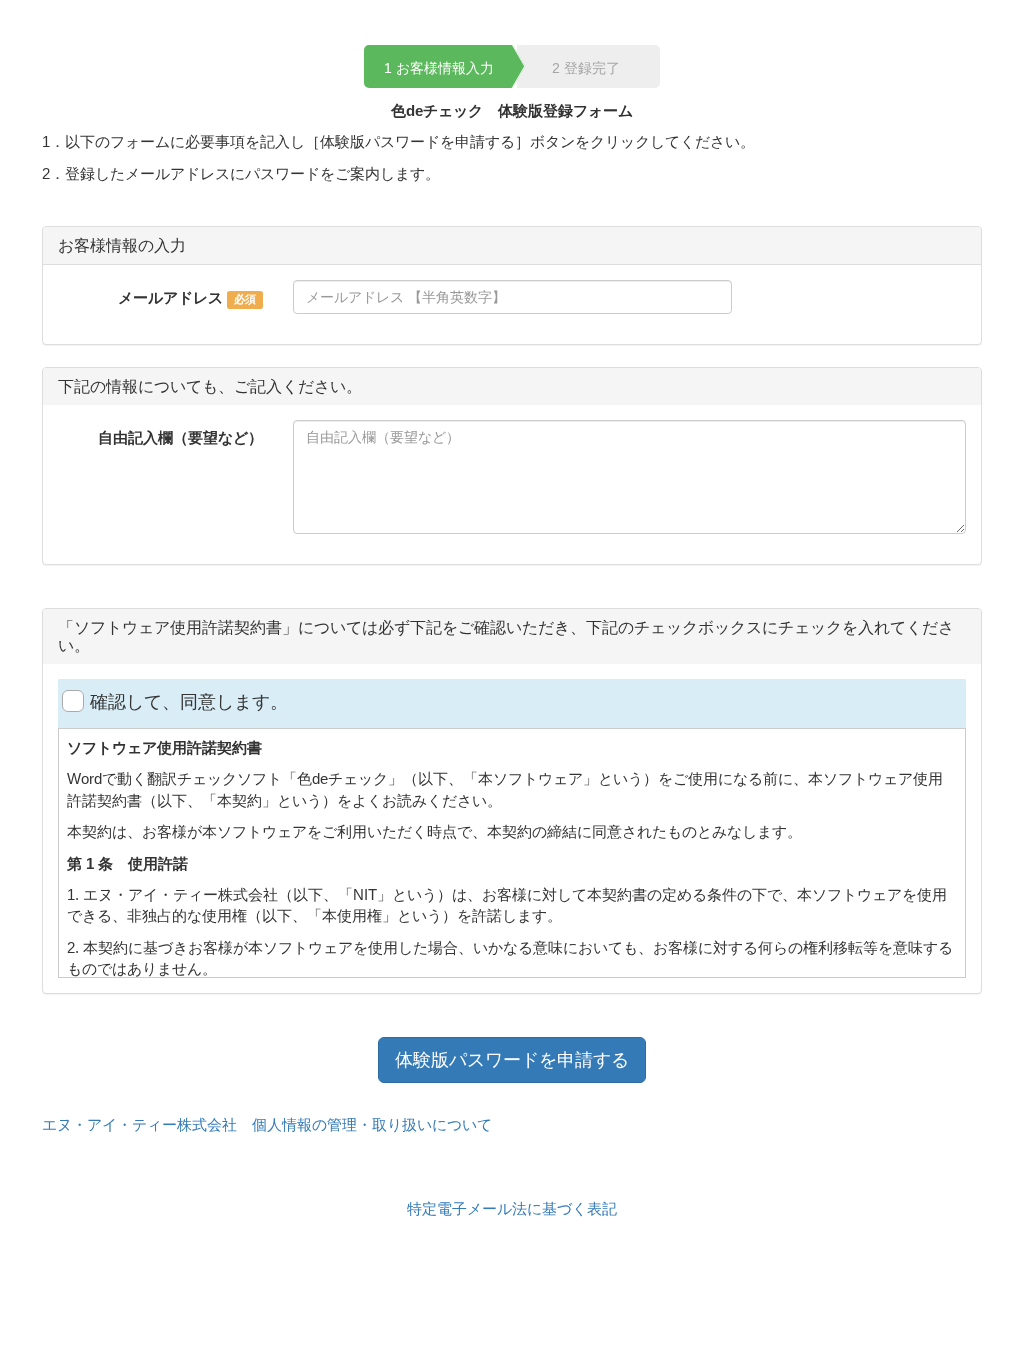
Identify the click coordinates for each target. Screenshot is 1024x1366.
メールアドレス (170, 297)
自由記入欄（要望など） (180, 437)
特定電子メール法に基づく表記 (512, 1208)
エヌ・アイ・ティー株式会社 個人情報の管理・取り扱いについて (267, 1124)
